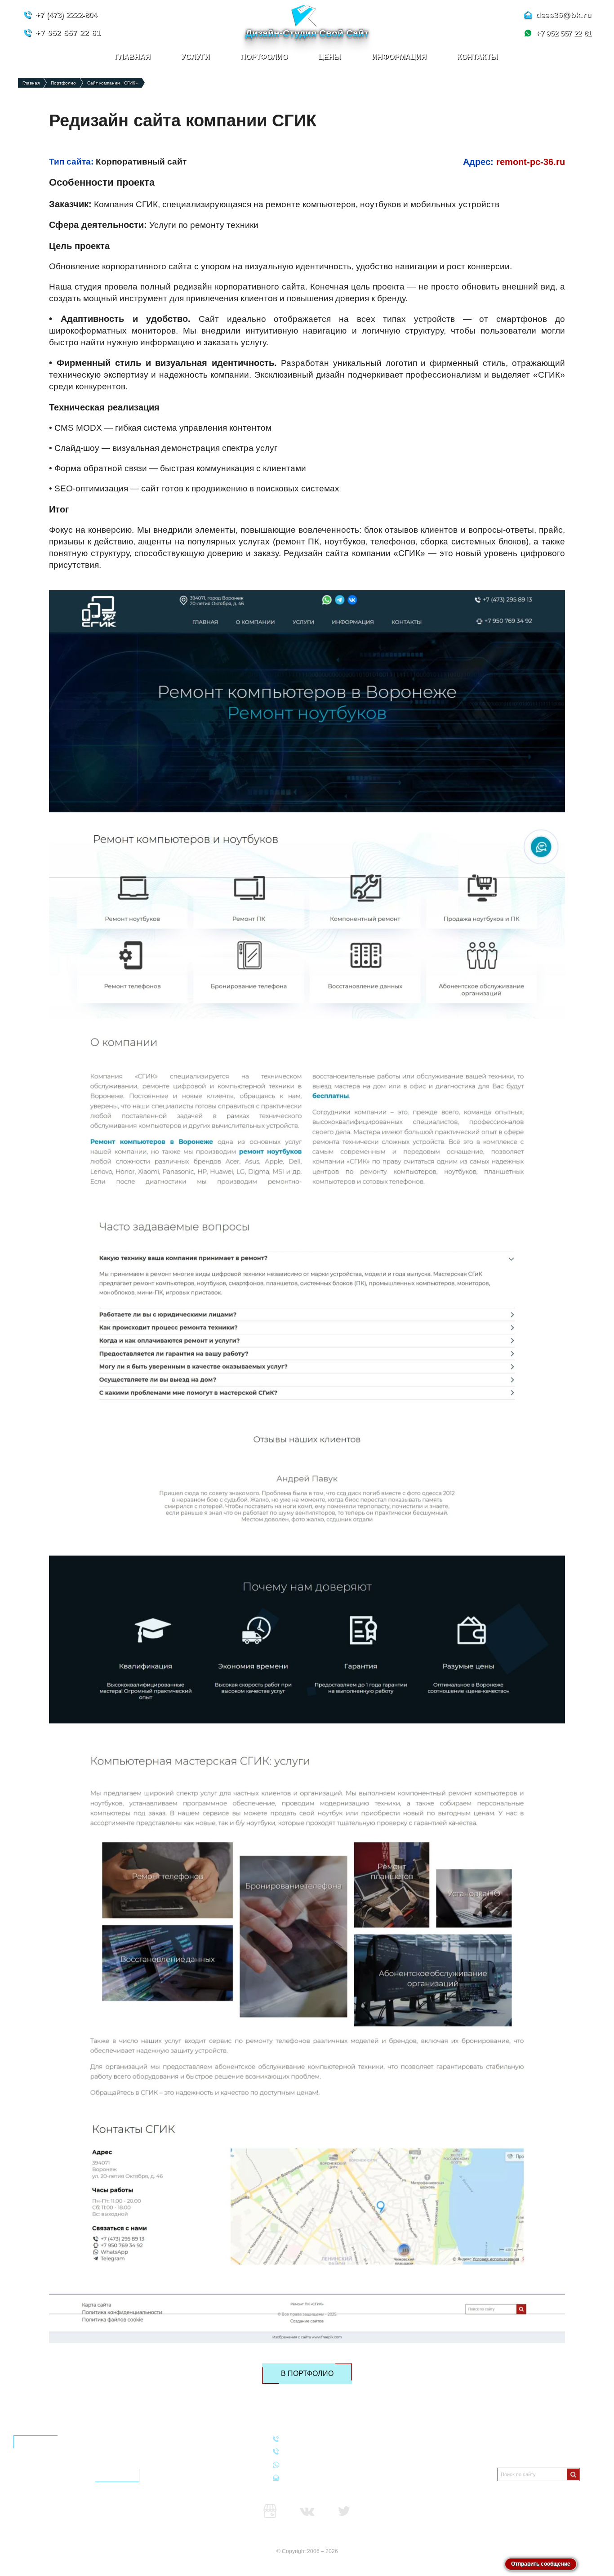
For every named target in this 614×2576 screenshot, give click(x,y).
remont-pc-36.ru (531, 162)
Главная (133, 57)
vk (307, 2511)
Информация (399, 57)
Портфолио (264, 57)
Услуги (196, 57)
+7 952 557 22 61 (310, 2464)
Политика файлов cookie (531, 2450)
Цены (330, 57)
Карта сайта (307, 2538)
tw (344, 2511)
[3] (573, 2474)
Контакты (478, 57)
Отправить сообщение (541, 2564)
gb (270, 2511)
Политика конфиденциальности (540, 2439)
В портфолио (307, 2373)
